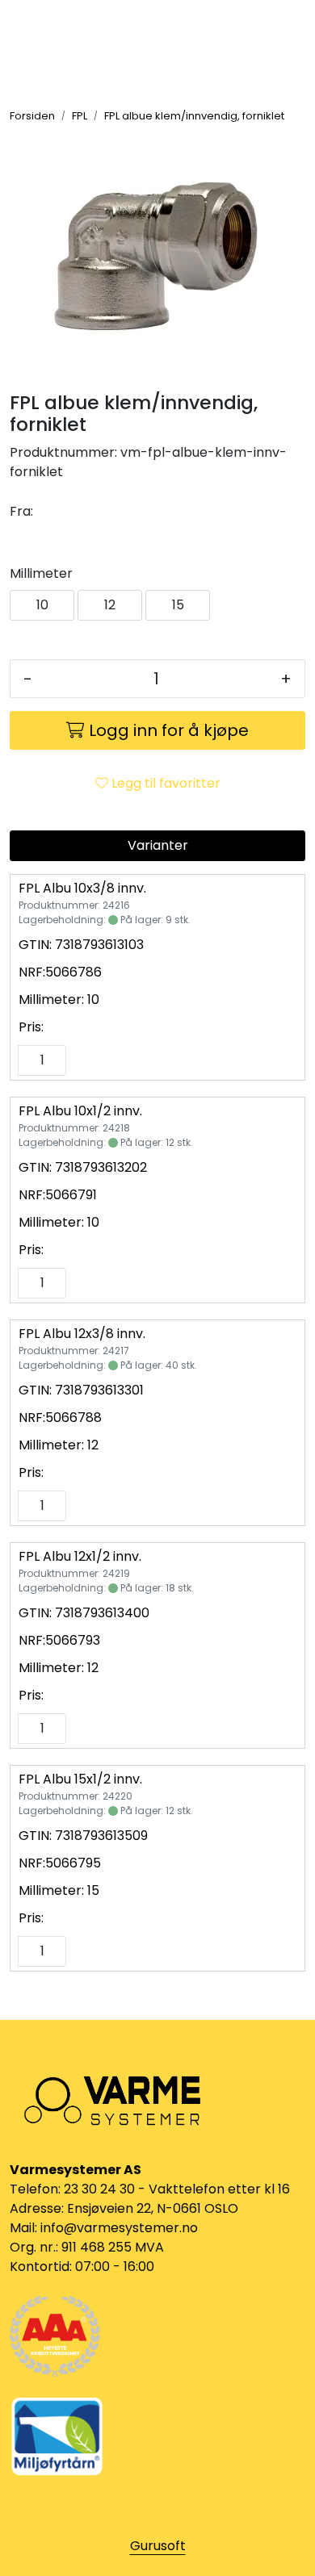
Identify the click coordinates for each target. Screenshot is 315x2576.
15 (178, 605)
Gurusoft (158, 2546)
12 (110, 605)
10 (42, 605)
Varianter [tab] (158, 845)
